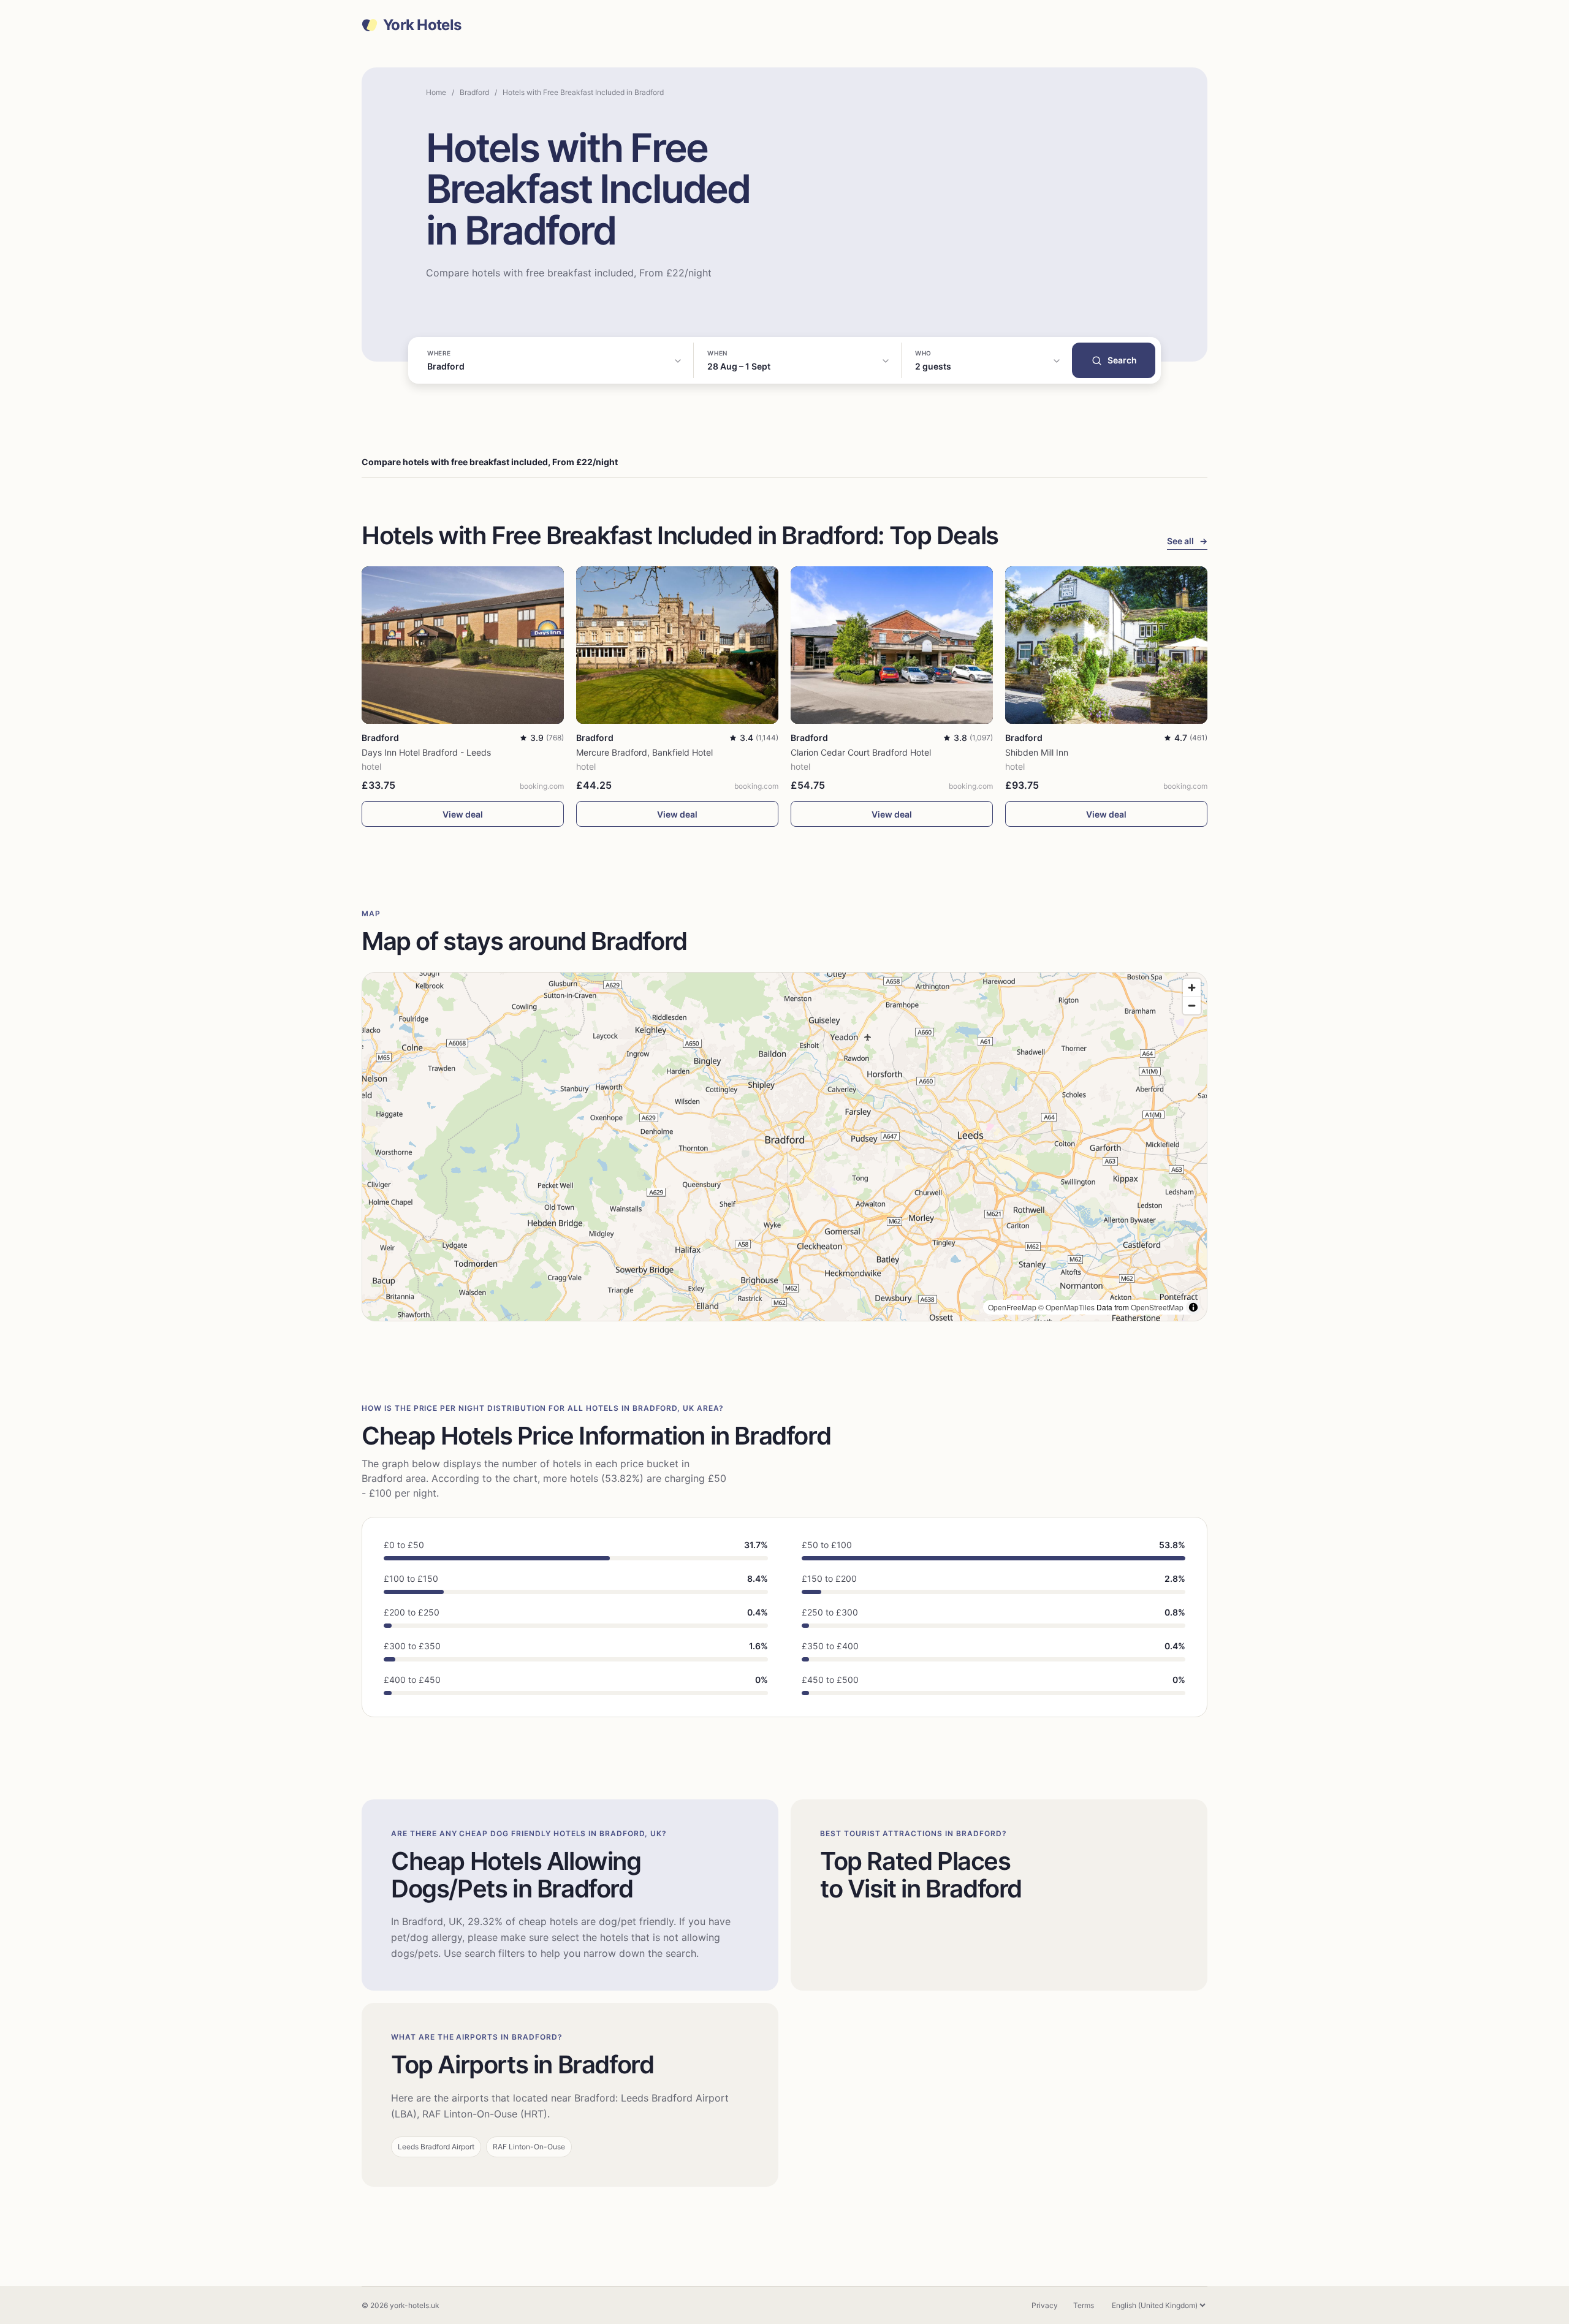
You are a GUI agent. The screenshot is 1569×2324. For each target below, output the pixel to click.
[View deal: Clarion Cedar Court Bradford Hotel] (892, 645)
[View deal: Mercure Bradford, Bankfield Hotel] (677, 645)
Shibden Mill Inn (1037, 752)
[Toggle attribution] (1193, 1307)
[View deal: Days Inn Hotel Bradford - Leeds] (463, 645)
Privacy (1045, 2305)
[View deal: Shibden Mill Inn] (1106, 645)
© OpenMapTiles (1066, 1307)
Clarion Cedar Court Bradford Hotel (861, 752)
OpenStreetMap (1157, 1307)
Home (436, 92)
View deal (463, 814)
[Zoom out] (1192, 1005)
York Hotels (422, 25)
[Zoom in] (1192, 988)
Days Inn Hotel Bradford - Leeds (426, 752)
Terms (1084, 2305)
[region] (784, 1147)
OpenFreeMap (1012, 1307)
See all (1187, 541)
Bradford (474, 92)
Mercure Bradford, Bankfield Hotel (644, 752)
